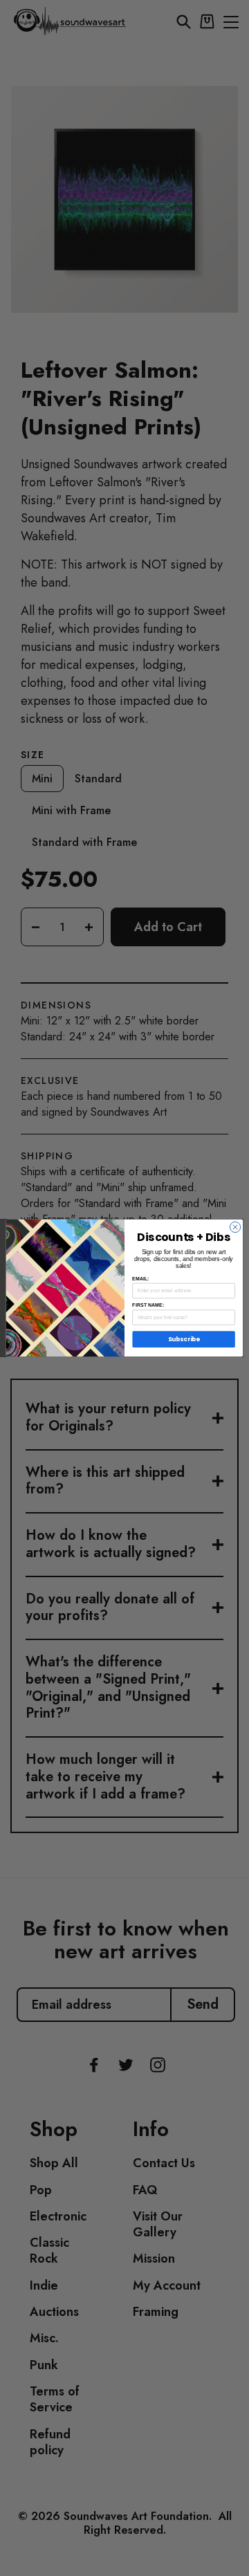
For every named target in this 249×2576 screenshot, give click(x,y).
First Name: (148, 1305)
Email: (140, 1278)
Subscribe (184, 1339)
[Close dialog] (235, 1227)
